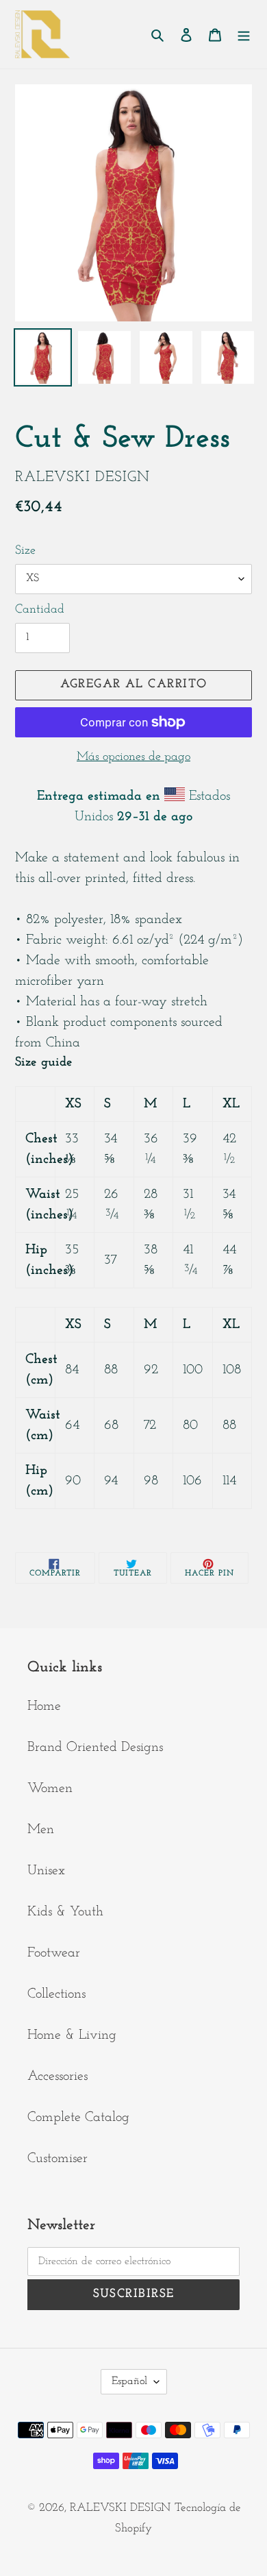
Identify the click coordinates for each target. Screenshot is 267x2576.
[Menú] (244, 34)
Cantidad (40, 610)
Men (41, 1830)
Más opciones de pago (133, 757)
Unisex (46, 1871)
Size (25, 551)
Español (129, 2381)
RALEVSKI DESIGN (120, 2508)
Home (44, 1706)
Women (50, 1789)
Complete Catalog (78, 2118)
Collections (56, 1994)
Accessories (58, 2076)
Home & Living (72, 2035)
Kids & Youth (65, 1912)
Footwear (54, 1953)
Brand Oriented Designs (95, 1747)
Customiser (58, 2159)
